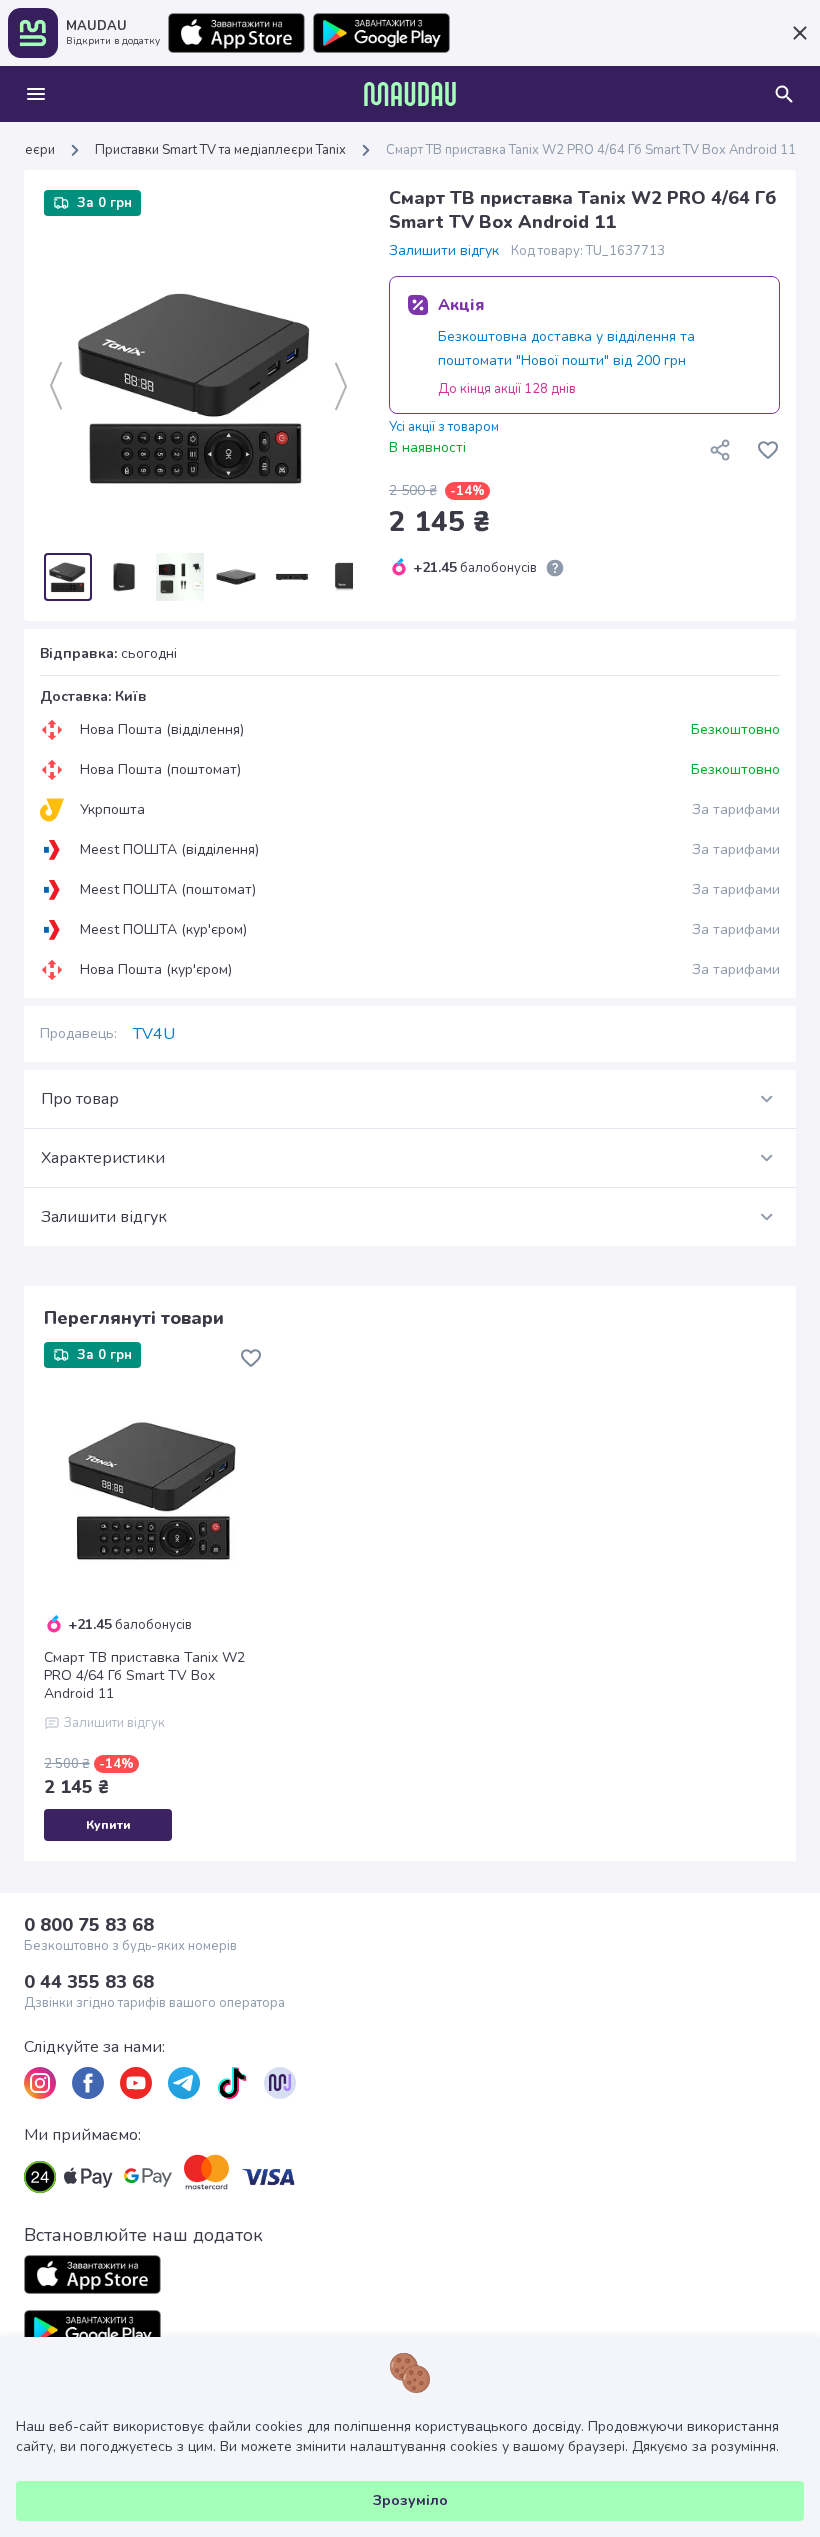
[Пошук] (784, 94)
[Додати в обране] (768, 450)
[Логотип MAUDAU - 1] (410, 94)
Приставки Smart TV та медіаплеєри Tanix (220, 150)
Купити (108, 1825)
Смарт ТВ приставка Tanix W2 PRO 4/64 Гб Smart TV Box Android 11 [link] (591, 150)
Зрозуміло (410, 2500)
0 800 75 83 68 (89, 1925)
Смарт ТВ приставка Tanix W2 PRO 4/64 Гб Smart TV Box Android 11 (144, 1676)
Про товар (80, 1099)
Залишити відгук (444, 251)
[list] (40, 2083)
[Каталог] (36, 94)
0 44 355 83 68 (89, 1982)
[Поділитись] (720, 450)
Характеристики (103, 1158)
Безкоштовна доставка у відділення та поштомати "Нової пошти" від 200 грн (566, 348)
